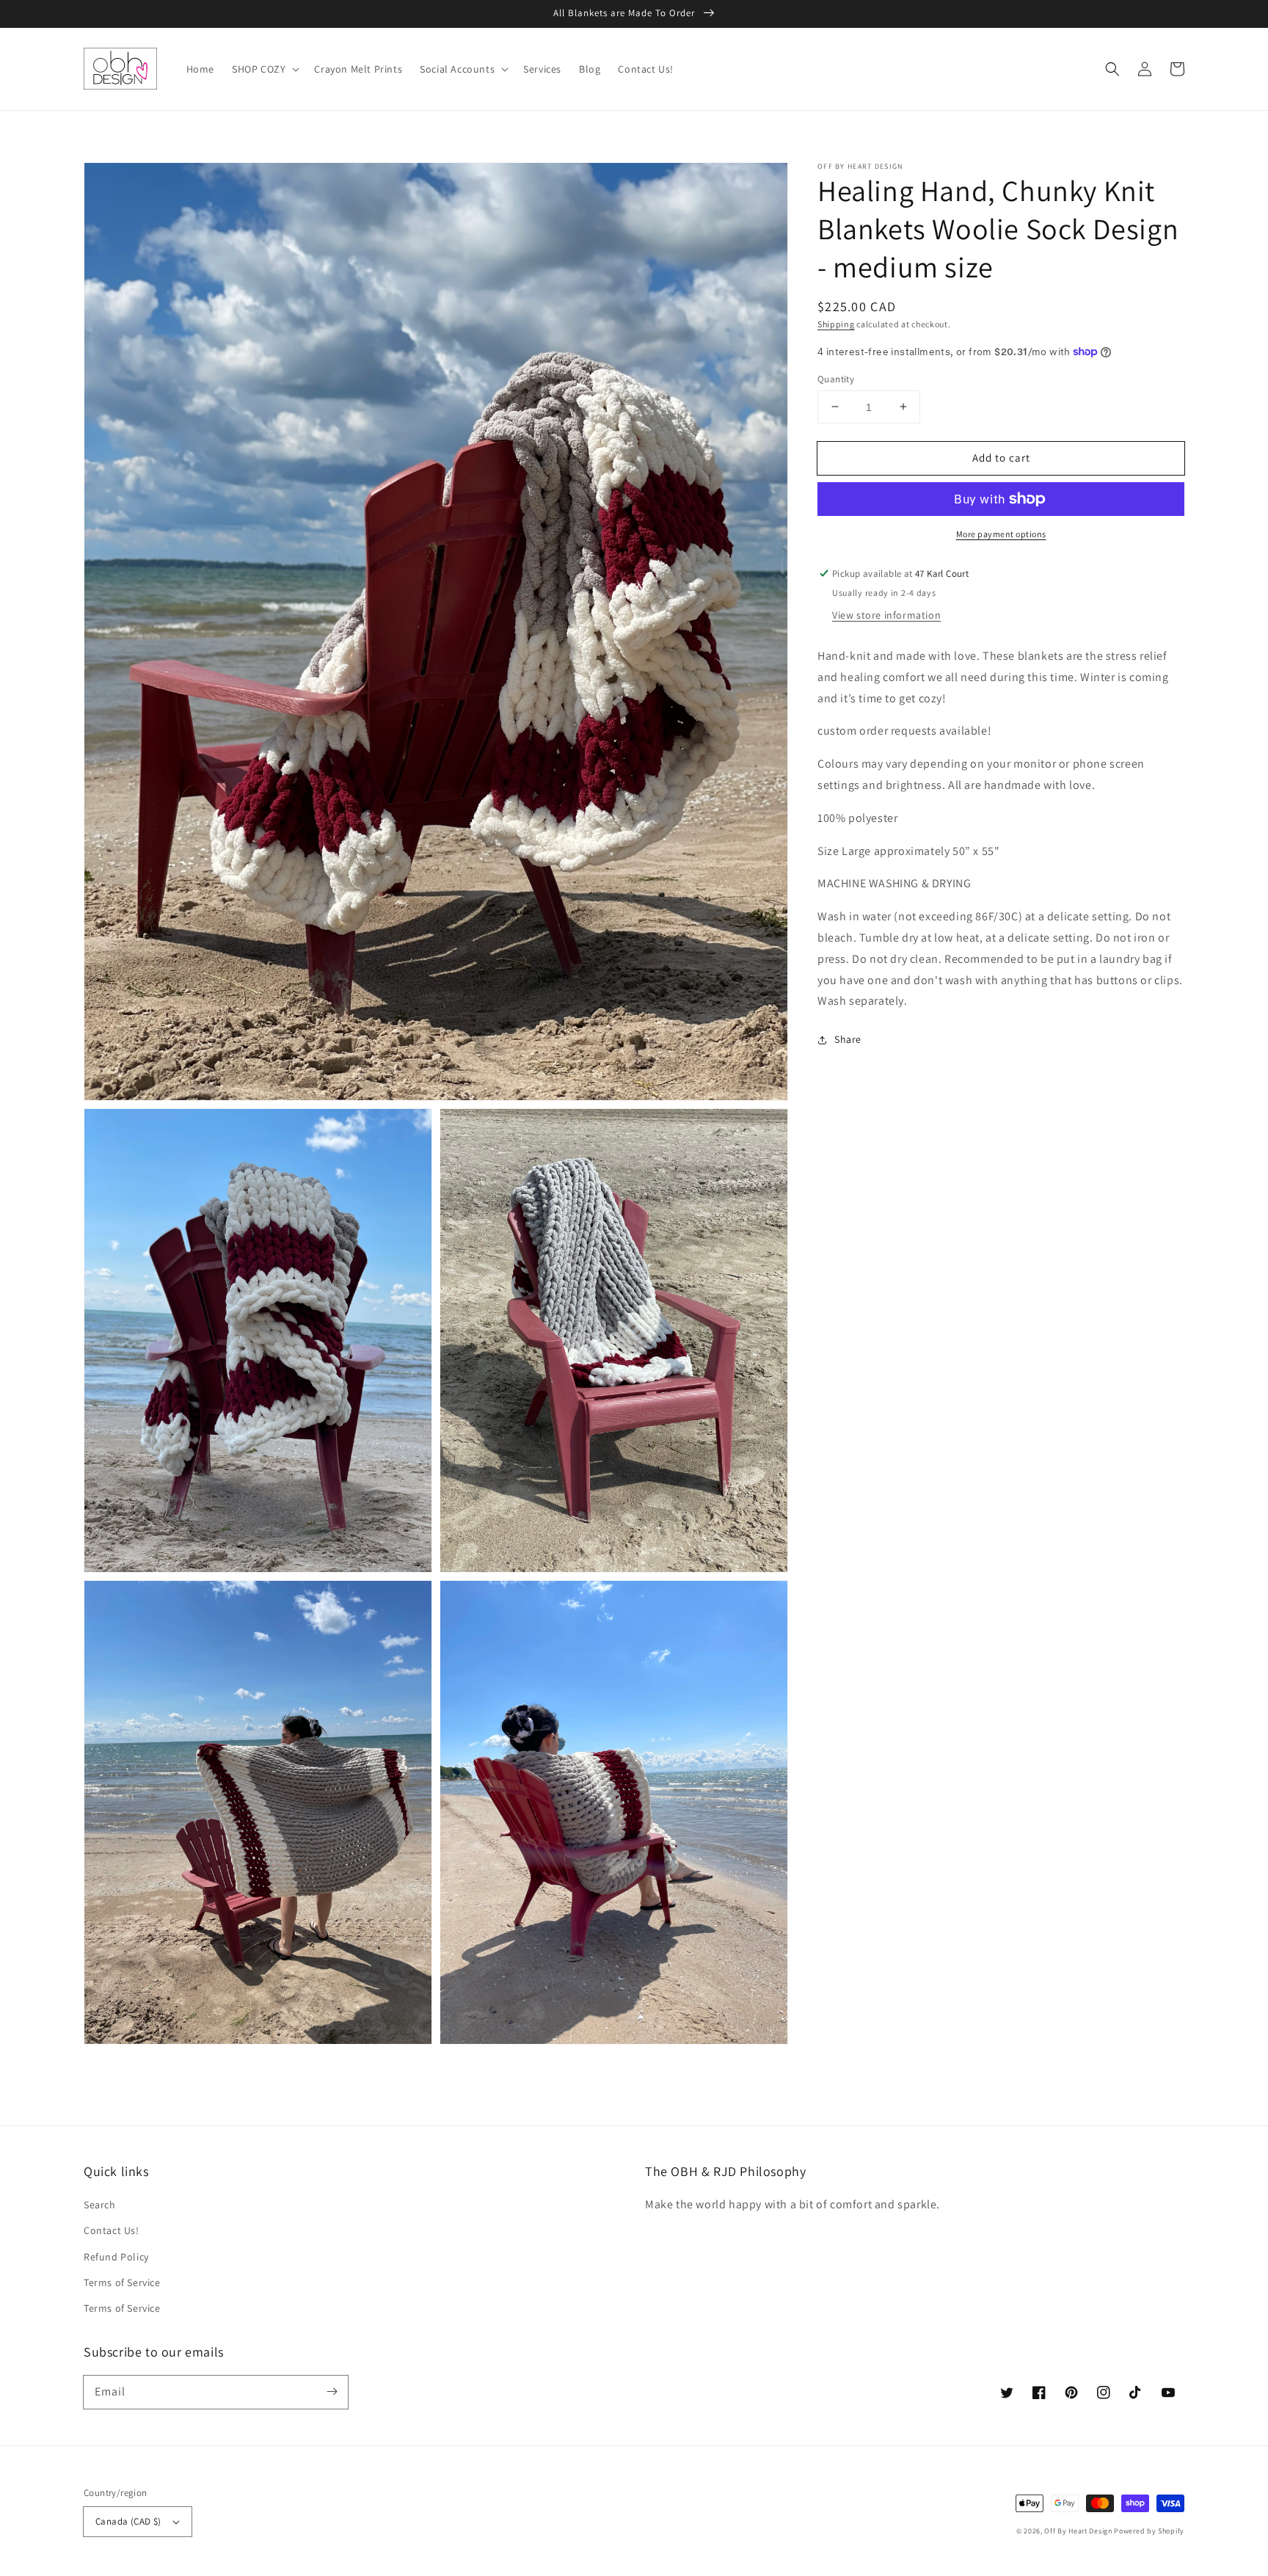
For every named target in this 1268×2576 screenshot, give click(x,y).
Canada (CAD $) (128, 2521)
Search (100, 2205)
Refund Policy (116, 2257)
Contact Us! (112, 2230)
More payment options (1001, 534)
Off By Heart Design (1078, 2531)
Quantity (836, 378)
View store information (886, 615)
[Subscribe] (332, 2392)
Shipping (836, 324)
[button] (1112, 69)
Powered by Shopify (1149, 2531)
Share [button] (848, 1039)
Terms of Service (122, 2282)
